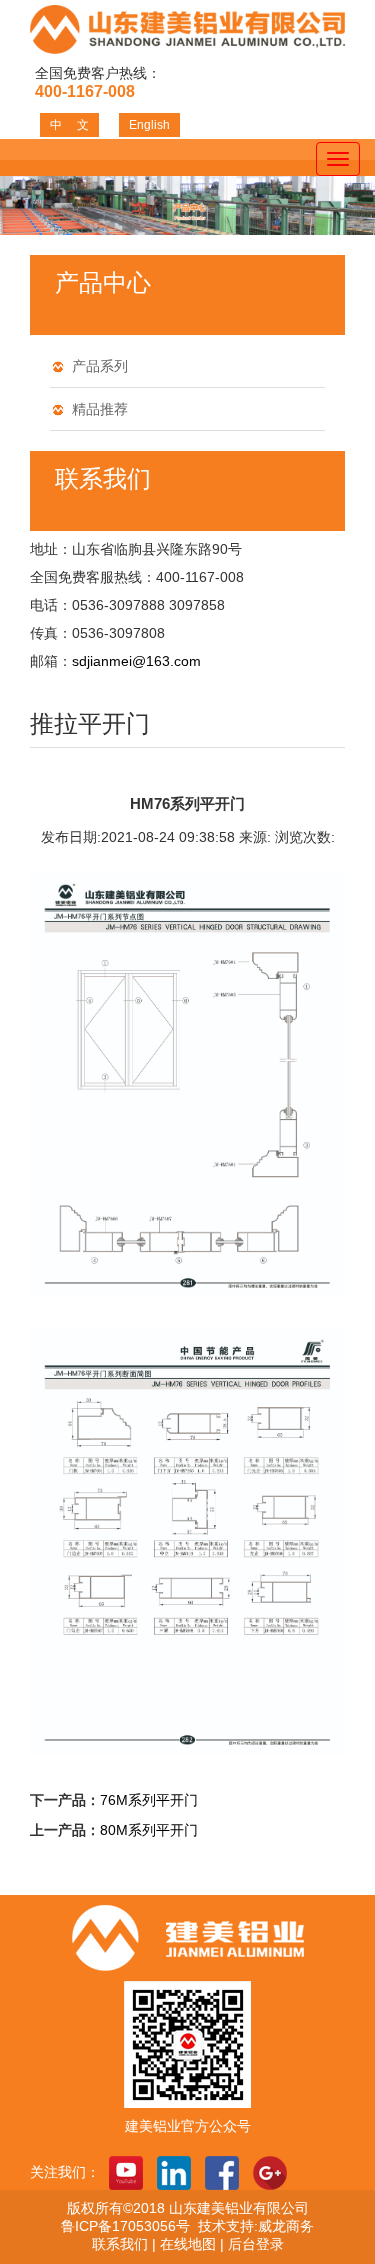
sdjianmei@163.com (136, 661)
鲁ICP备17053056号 (129, 2226)
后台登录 (256, 2244)
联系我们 (120, 2244)
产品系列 (100, 366)
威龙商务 (286, 2226)
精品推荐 (100, 409)
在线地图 (188, 2244)
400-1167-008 (85, 91)
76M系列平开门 (149, 1800)
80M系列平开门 (149, 1830)
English (149, 125)
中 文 (69, 125)
